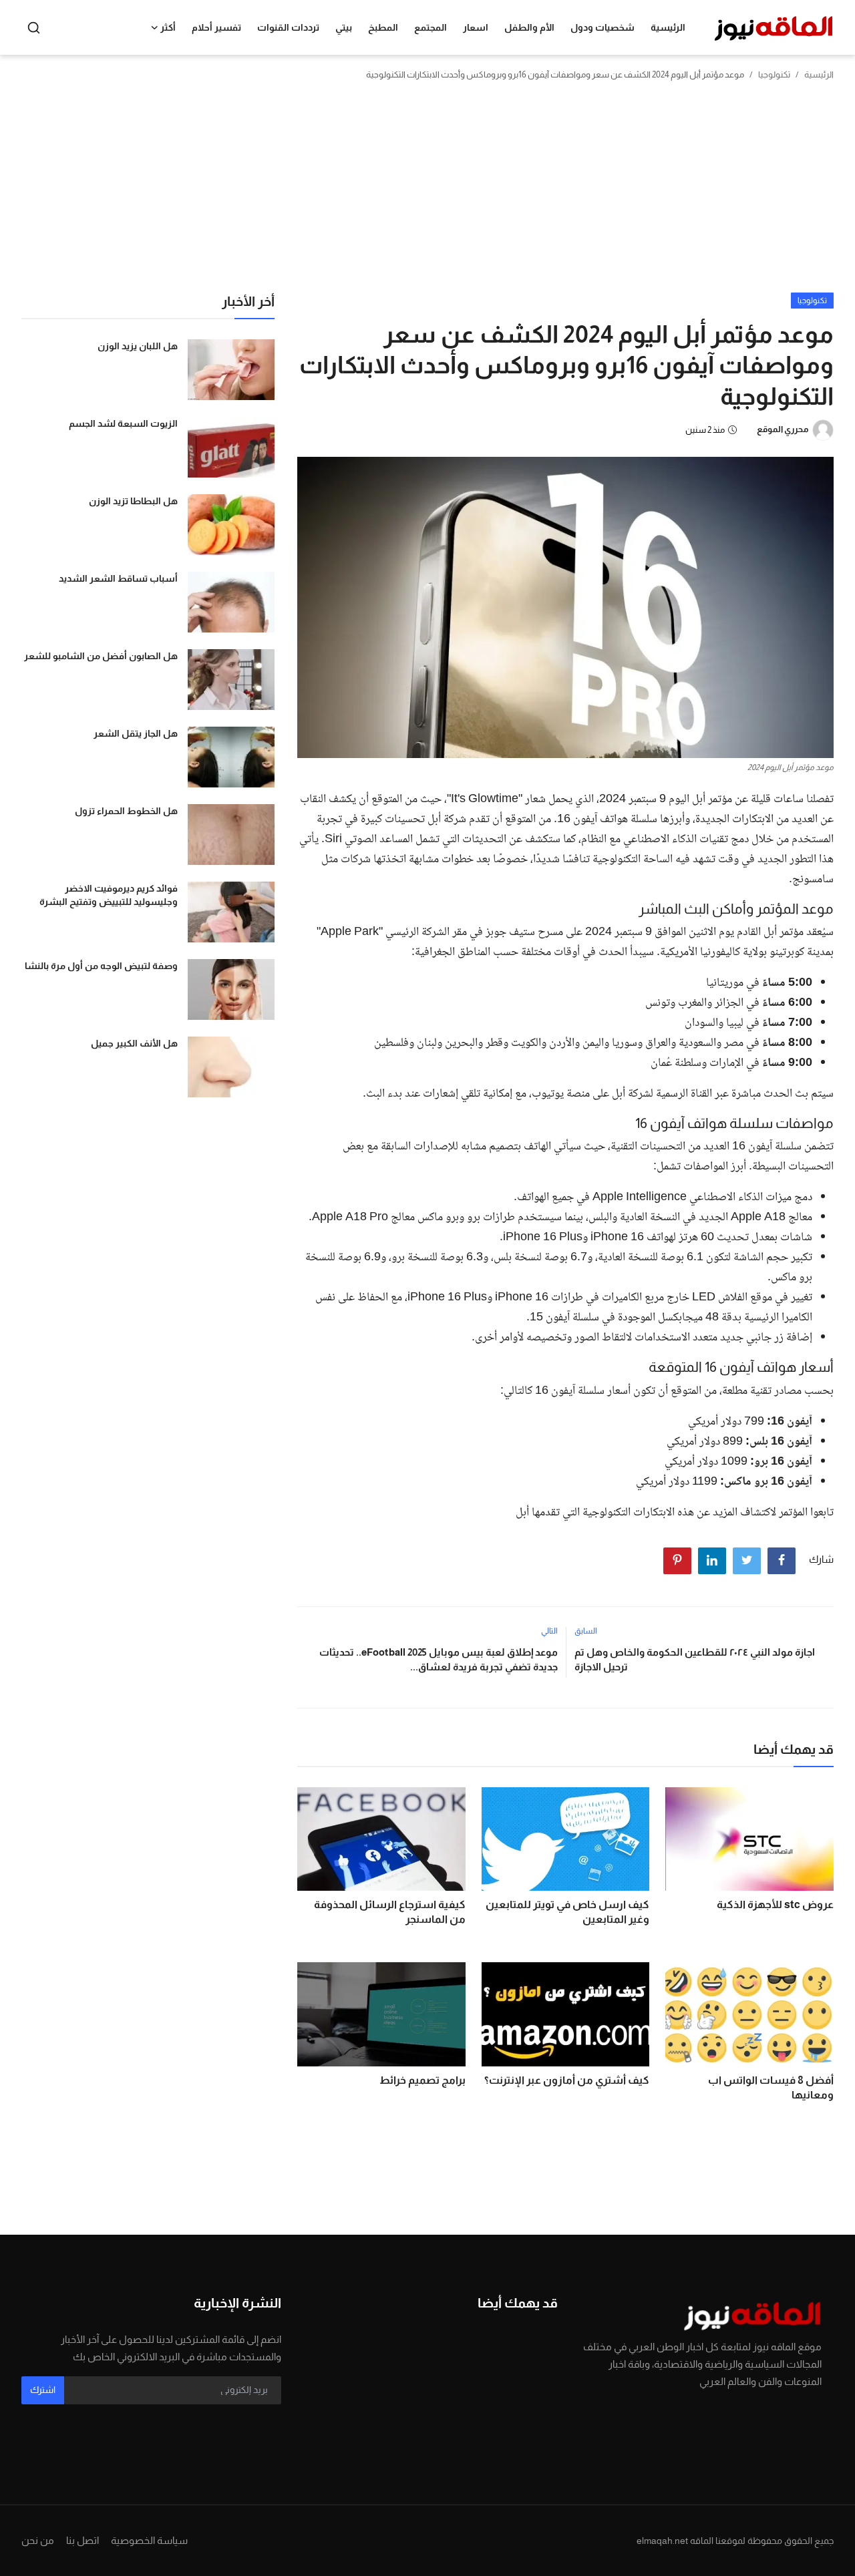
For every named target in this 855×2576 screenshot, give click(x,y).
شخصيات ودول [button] (603, 27)
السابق (586, 1631)
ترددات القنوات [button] (288, 27)
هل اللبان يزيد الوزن (138, 346)
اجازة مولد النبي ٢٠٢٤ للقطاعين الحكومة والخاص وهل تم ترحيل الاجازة (695, 1659)
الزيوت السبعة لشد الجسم (123, 423)
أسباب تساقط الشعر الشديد (118, 578)
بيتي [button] (344, 27)
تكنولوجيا (774, 74)
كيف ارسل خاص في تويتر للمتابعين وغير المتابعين (567, 1912)
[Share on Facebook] (782, 1561)
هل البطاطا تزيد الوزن (133, 501)
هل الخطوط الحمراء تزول (126, 811)
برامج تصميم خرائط (422, 2080)
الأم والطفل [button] (529, 27)
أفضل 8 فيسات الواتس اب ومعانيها (771, 2087)
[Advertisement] (427, 192)
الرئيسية (668, 27)
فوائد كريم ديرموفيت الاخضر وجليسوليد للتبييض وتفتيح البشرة (109, 895)
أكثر (168, 27)
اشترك (43, 2390)
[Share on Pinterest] (677, 1561)
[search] (34, 28)
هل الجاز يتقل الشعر (136, 733)
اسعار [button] (476, 27)
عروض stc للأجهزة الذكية (775, 1904)
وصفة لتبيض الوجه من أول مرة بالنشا (101, 966)
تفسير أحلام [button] (216, 27)
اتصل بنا (82, 2540)
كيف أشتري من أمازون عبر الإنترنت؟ (567, 2080)
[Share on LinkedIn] (712, 1561)
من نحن (38, 2540)
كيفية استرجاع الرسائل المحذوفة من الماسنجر (390, 1912)
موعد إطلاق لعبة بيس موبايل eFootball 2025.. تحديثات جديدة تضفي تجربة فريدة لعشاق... (438, 1659)
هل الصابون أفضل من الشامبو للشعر (101, 656)
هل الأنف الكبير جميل (134, 1043)
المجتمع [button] (431, 27)
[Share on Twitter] (747, 1561)
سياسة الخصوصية (149, 2540)
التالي (549, 1631)
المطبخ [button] (383, 27)
